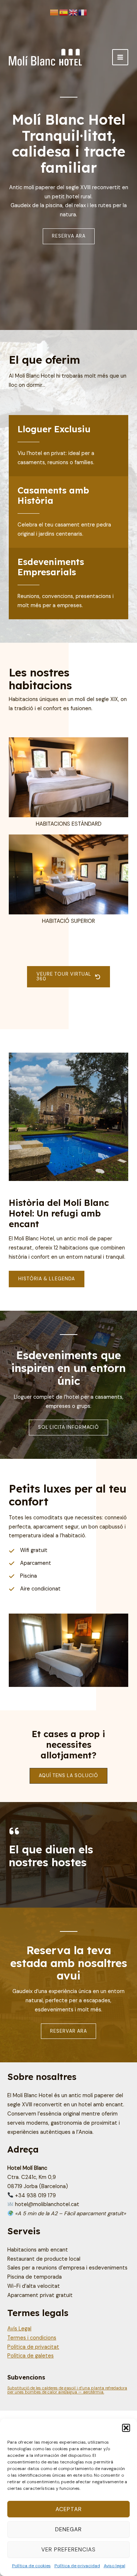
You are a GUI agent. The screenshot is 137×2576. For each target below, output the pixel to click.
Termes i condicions (32, 2338)
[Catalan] (54, 13)
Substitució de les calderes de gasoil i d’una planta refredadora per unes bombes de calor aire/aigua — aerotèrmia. (67, 2390)
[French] (83, 13)
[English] (73, 13)
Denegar (68, 2529)
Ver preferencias (68, 2550)
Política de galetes (31, 2356)
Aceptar (69, 2509)
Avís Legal (19, 2329)
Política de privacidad (77, 2566)
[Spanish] (64, 13)
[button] (126, 2428)
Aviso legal (115, 2566)
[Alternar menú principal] (120, 57)
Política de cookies (31, 2566)
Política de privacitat (33, 2347)
